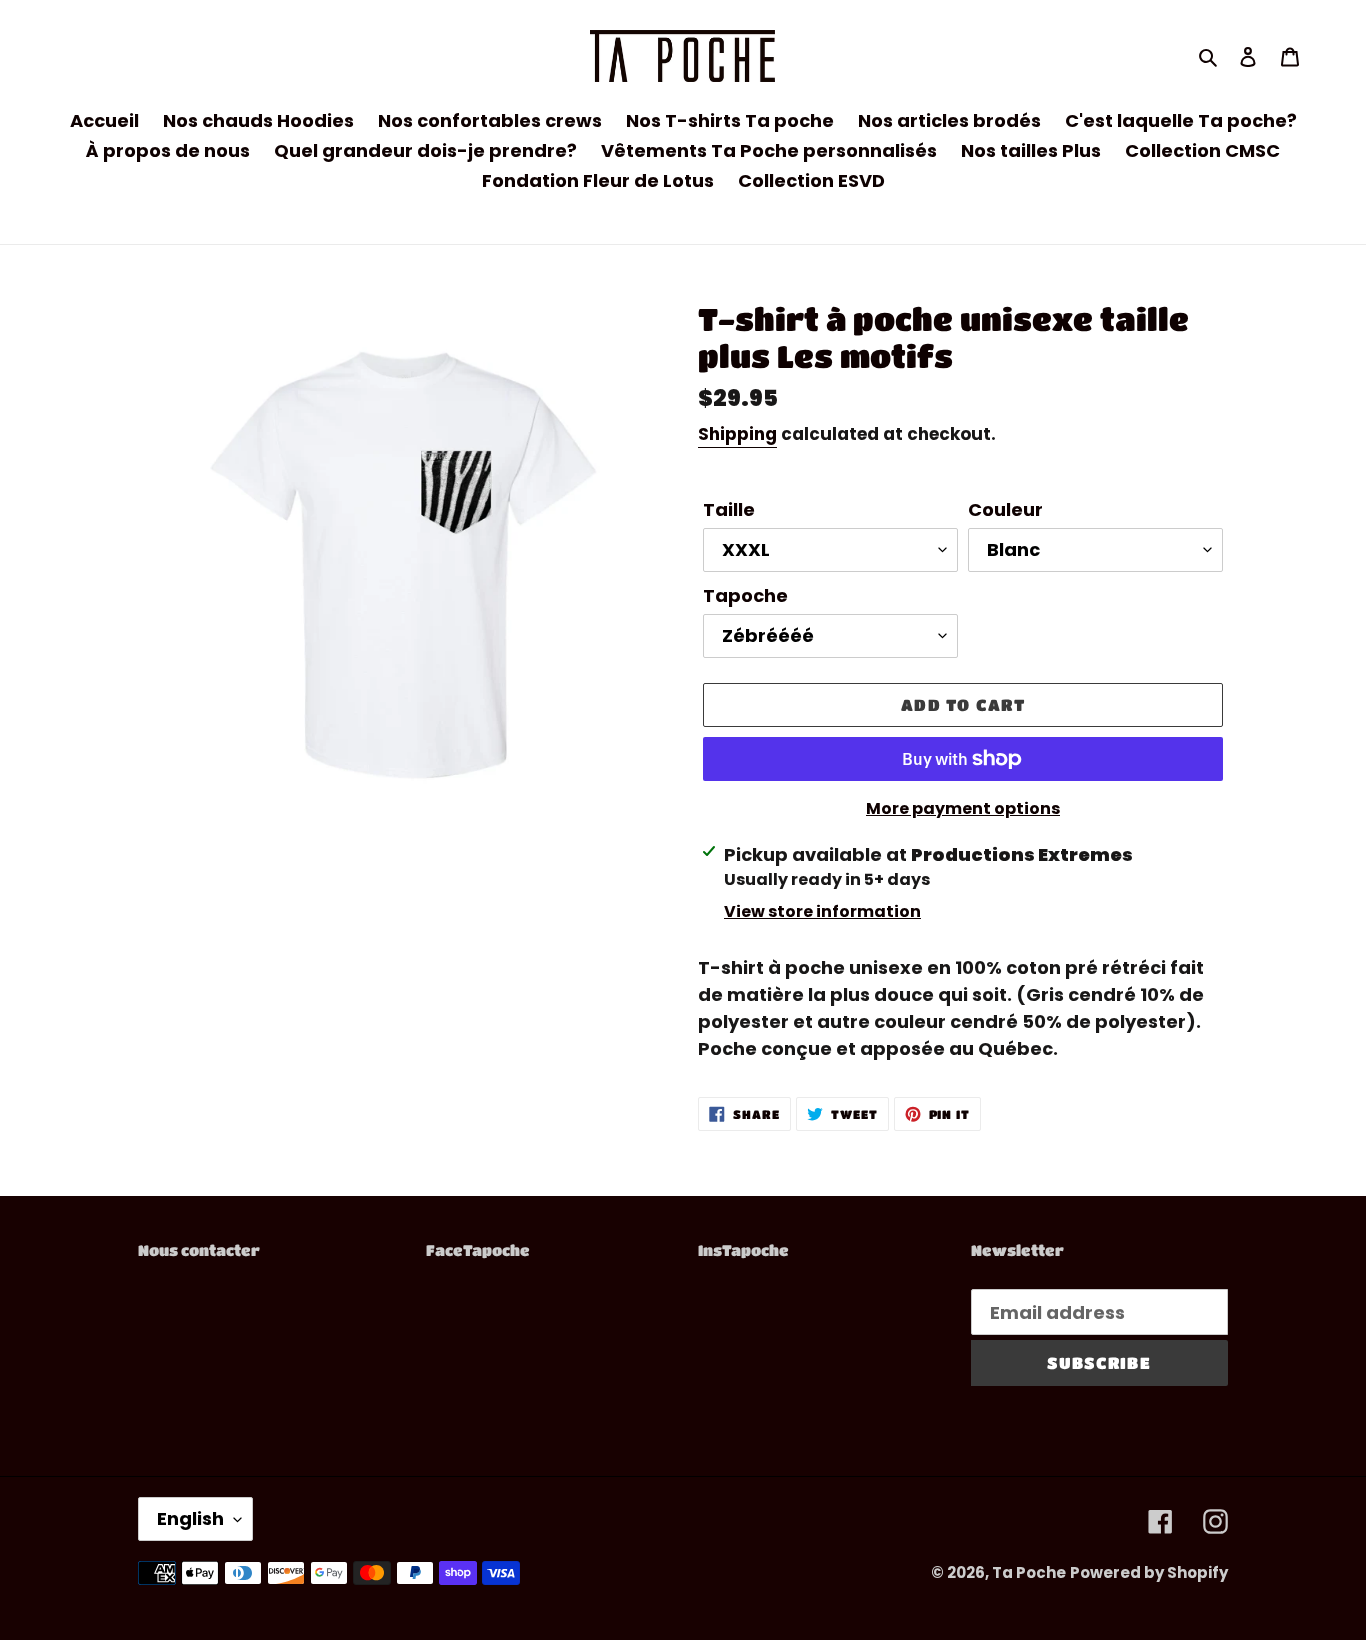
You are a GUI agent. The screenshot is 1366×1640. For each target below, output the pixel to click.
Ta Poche (1029, 1572)
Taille (729, 509)
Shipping (737, 434)
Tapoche (745, 595)
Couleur (1005, 509)
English (190, 1518)
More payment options (963, 808)
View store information (822, 911)
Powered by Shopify (1149, 1572)
